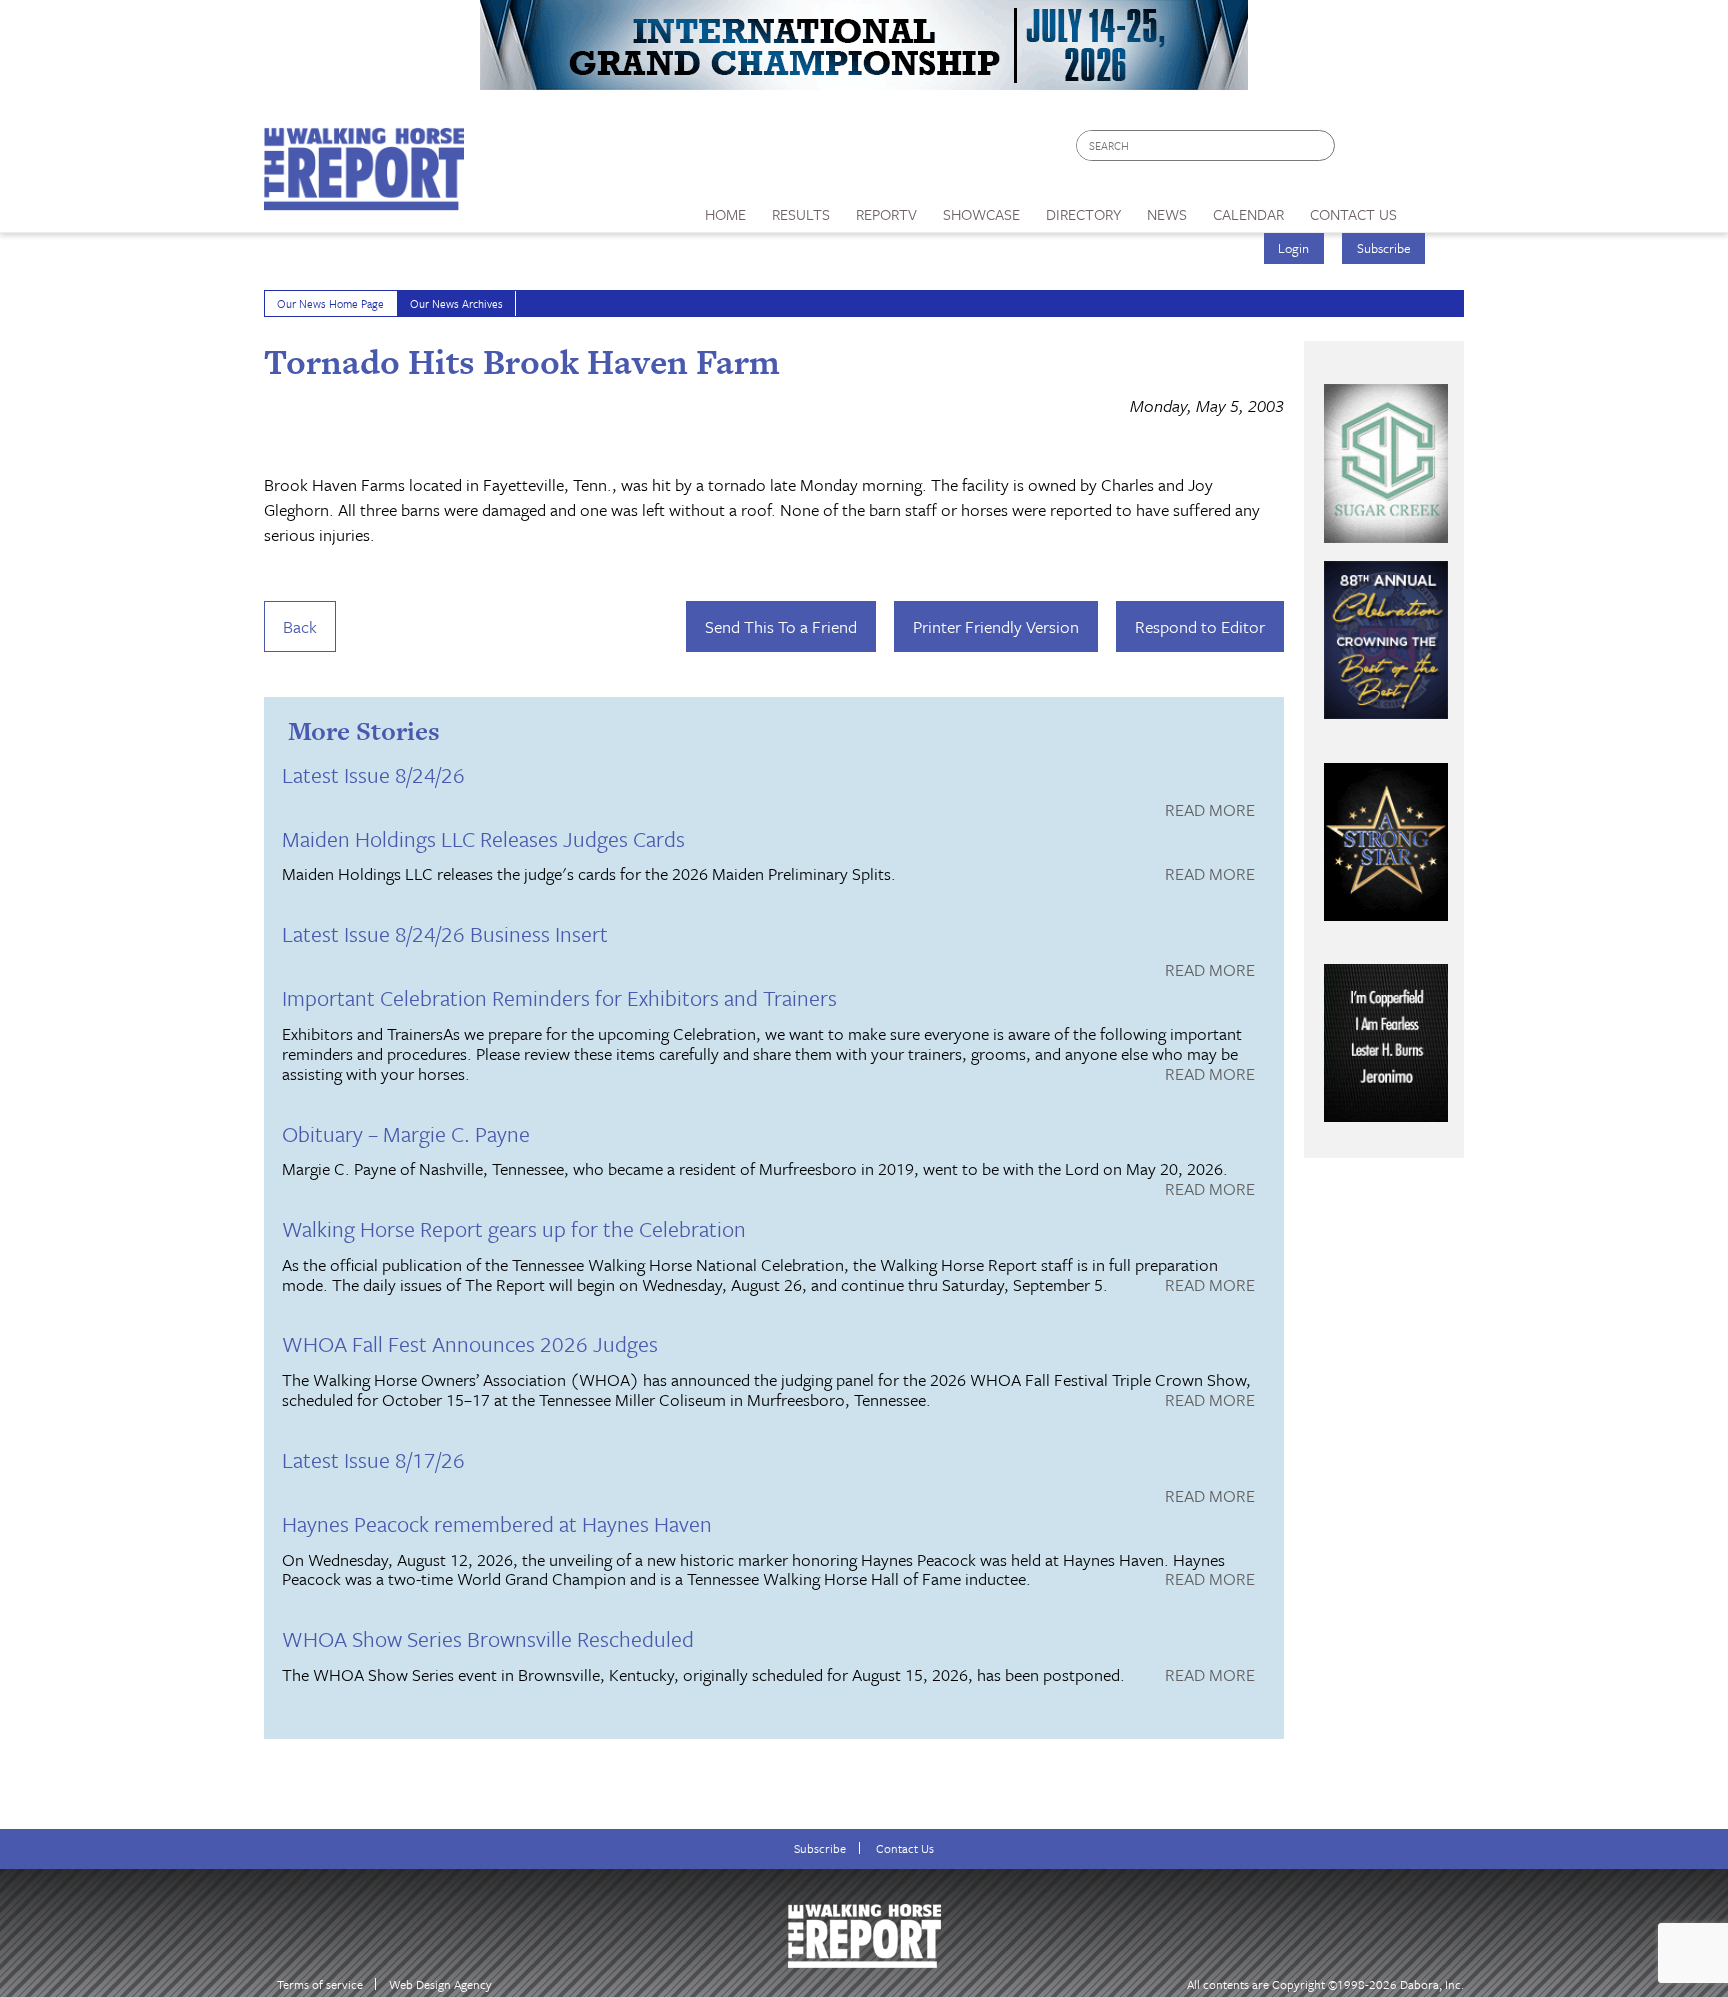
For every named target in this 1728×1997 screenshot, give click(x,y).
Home (725, 214)
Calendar (1248, 214)
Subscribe (1384, 248)
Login (1293, 248)
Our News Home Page (330, 303)
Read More (1210, 811)
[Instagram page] (1436, 150)
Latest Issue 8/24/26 (373, 774)
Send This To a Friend (781, 626)
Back (300, 626)
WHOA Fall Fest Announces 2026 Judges (470, 1343)
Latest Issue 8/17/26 (373, 1459)
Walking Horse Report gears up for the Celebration (514, 1228)
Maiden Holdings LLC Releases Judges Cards (483, 838)
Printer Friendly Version (996, 626)
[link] (725, 209)
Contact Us (905, 1848)
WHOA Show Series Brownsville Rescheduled (488, 1638)
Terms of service (320, 1984)
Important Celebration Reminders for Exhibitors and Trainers (559, 997)
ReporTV (886, 214)
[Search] (1321, 145)
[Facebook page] (1360, 150)
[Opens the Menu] (1437, 207)
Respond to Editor (1200, 626)
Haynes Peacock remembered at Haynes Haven (497, 1523)
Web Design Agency (440, 1984)
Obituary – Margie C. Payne (406, 1133)
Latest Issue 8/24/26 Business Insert (445, 933)
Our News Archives (456, 303)
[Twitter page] (1398, 150)
